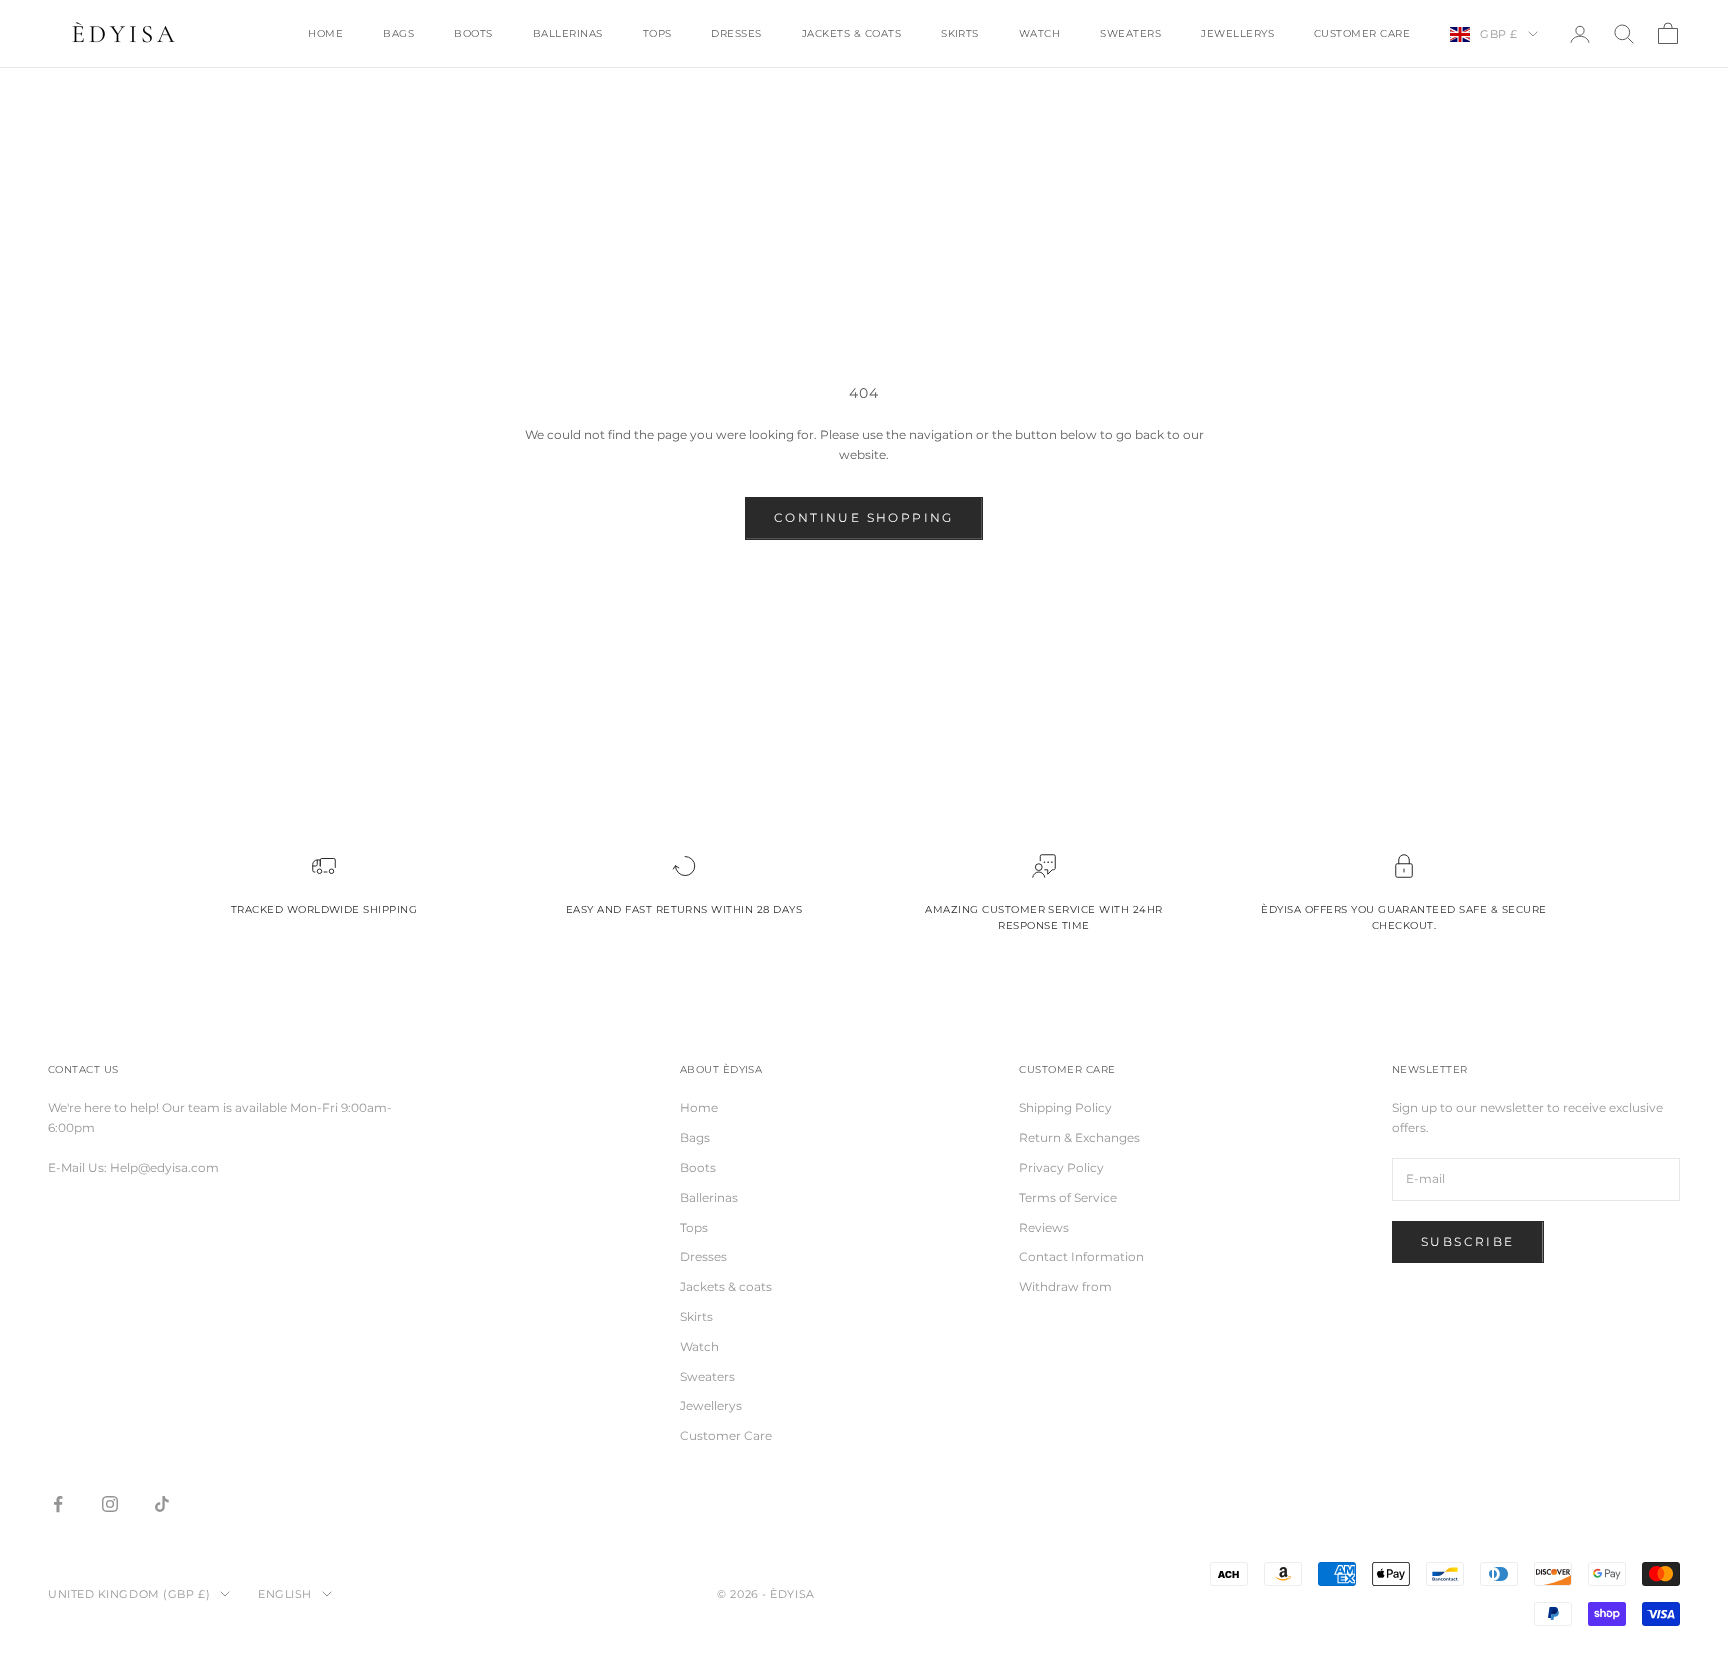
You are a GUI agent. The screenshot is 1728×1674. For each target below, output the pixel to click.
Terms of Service (1068, 1197)
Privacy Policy (1061, 1167)
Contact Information (1081, 1256)
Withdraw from (1065, 1286)
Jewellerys (1237, 33)
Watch (1039, 33)
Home (325, 33)
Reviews (1044, 1227)
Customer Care (1362, 33)
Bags (398, 33)
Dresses (736, 33)
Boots (473, 33)
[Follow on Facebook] (58, 1504)
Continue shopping (864, 517)
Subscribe (1468, 1241)
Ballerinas (568, 33)
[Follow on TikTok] (162, 1504)
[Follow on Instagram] (110, 1504)
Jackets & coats (851, 33)
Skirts (960, 33)
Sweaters (1130, 33)
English (285, 1594)
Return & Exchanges (1079, 1137)
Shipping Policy (1065, 1107)
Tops (657, 33)
